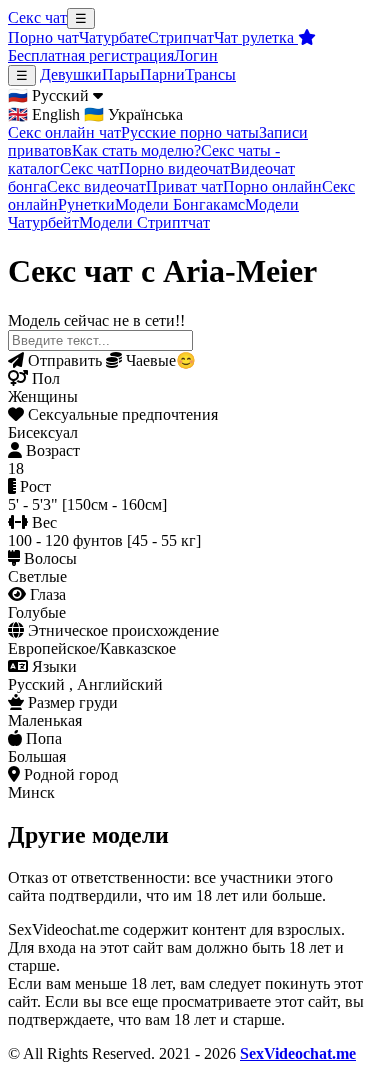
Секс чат (37, 17)
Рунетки (86, 204)
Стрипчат (181, 37)
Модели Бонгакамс (180, 204)
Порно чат (43, 37)
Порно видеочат (174, 168)
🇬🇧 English (44, 114)
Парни (162, 74)
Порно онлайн (272, 186)
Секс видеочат (96, 186)
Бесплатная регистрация (91, 55)
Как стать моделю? (136, 150)
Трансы (210, 74)
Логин (196, 55)
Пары (121, 74)
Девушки (71, 74)
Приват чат (184, 186)
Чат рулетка (256, 37)
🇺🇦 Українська (133, 114)
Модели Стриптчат (144, 222)
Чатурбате (113, 37)
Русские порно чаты (190, 132)
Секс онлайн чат (64, 132)
